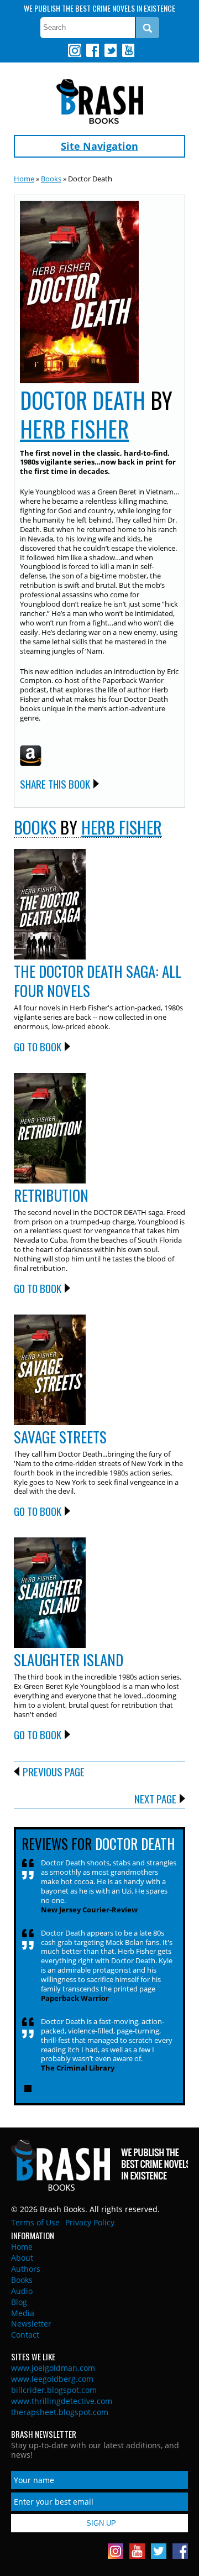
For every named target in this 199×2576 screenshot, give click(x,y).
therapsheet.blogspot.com (60, 2412)
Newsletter (31, 2324)
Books (51, 179)
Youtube (128, 50)
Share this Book (55, 784)
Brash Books (100, 101)
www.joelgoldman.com (53, 2368)
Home (24, 179)
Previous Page (54, 1771)
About (22, 2258)
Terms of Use (35, 2222)
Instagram (75, 50)
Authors (26, 2269)
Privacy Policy (90, 2222)
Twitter (110, 50)
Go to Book (38, 1046)
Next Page (155, 1798)
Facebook (92, 50)
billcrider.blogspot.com (54, 2390)
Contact (25, 2335)
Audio (22, 2291)
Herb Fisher (74, 429)
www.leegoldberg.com (52, 2379)
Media (23, 2313)
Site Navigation (99, 146)
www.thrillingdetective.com (62, 2401)
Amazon (31, 755)
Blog (19, 2302)
